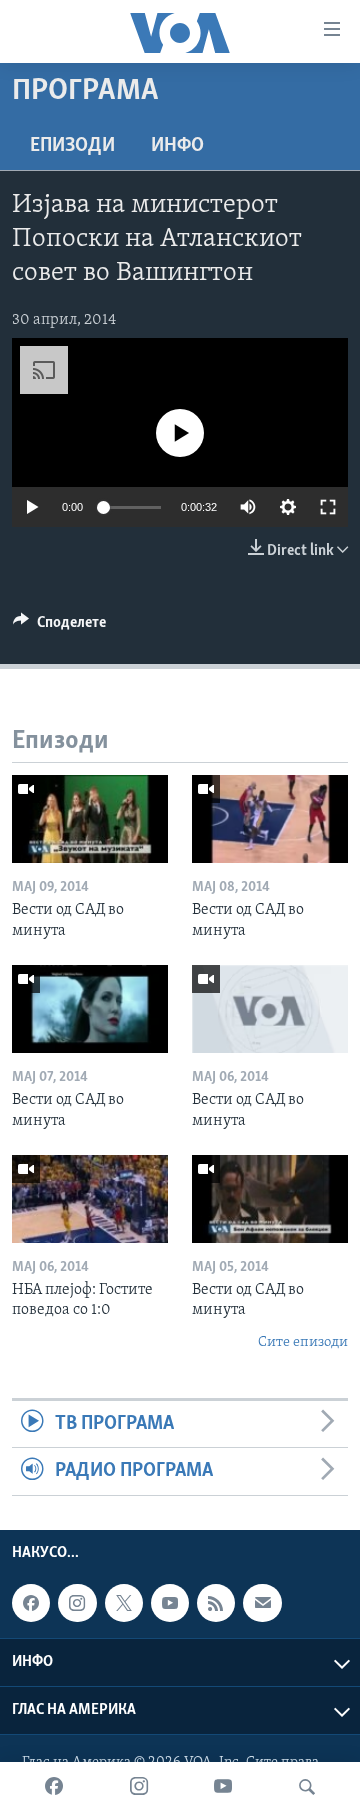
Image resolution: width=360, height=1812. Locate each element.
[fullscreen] (328, 507)
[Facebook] (54, 1787)
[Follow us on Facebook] (31, 1603)
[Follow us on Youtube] (170, 1603)
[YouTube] (223, 1787)
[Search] (307, 1787)
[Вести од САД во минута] (90, 819)
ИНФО (177, 146)
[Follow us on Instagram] (77, 1603)
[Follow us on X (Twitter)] (124, 1603)
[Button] (59, 627)
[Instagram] (139, 1787)
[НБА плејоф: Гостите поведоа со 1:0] (90, 1199)
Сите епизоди (303, 1342)
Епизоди (72, 146)
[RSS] (216, 1603)
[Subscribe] (262, 1603)
